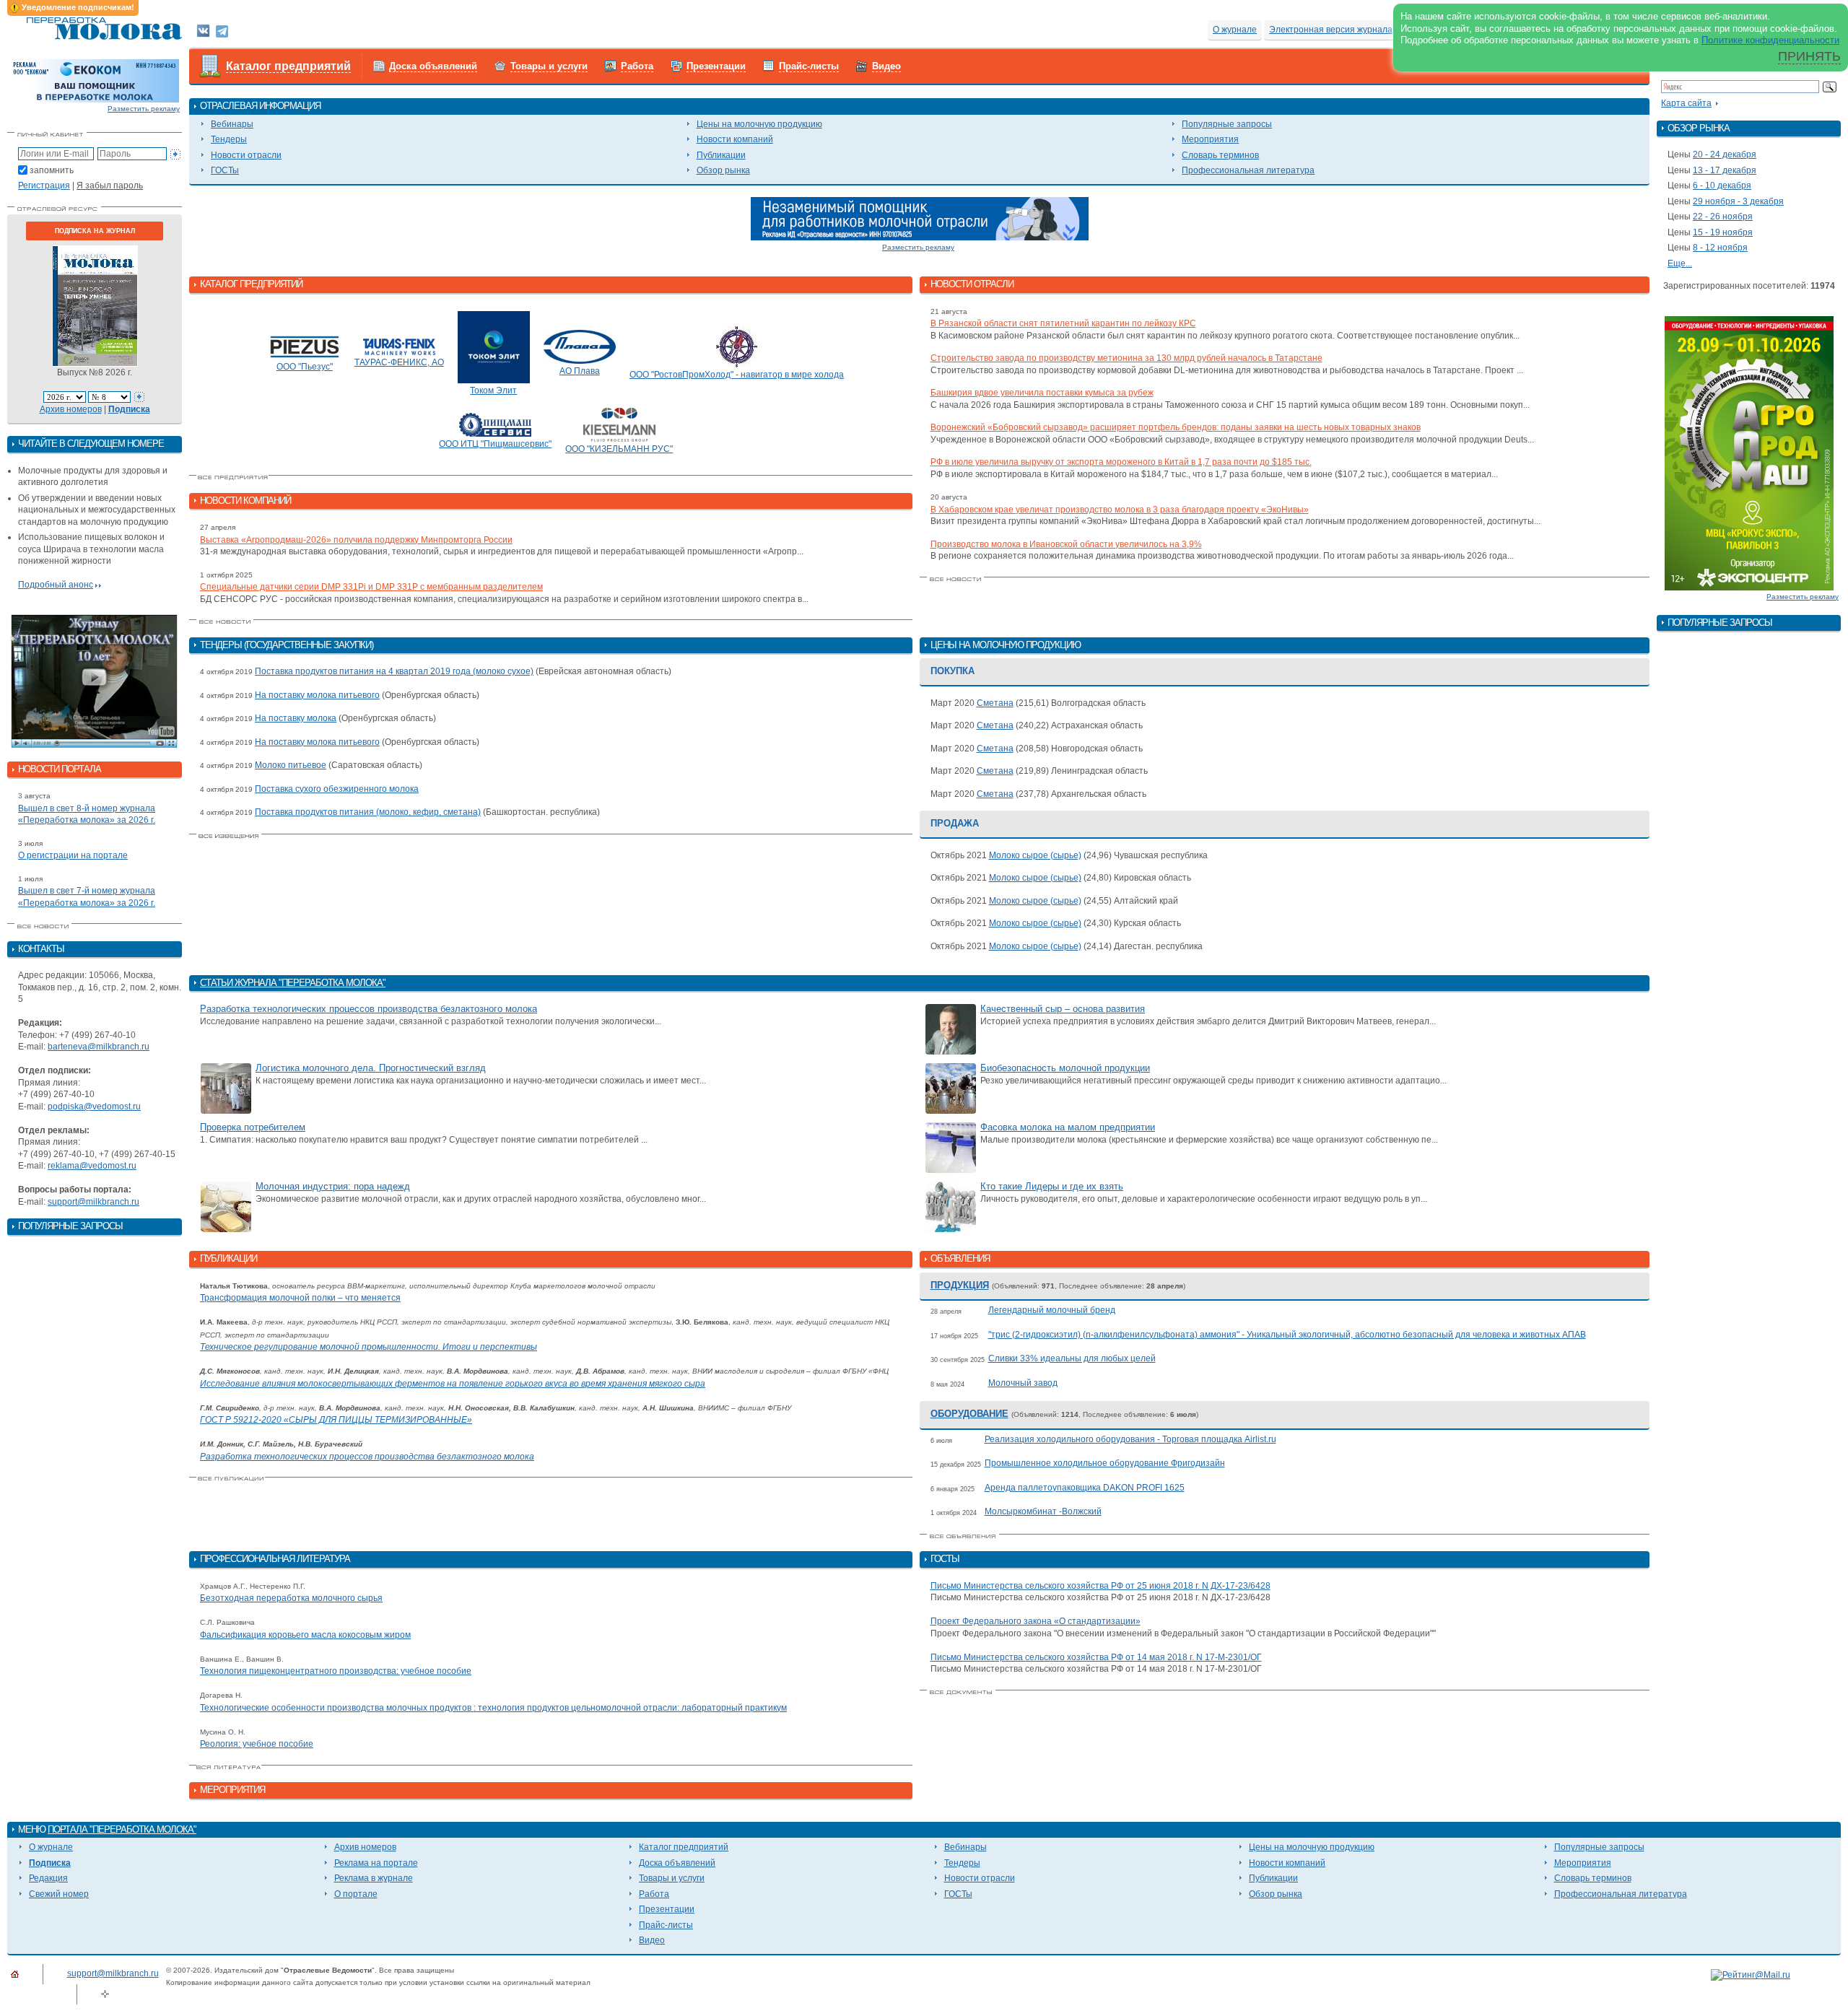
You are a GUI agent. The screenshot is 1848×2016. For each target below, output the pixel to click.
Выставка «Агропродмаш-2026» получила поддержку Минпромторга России (356, 540)
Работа (637, 66)
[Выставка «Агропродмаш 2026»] (1749, 453)
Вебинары (232, 124)
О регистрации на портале (73, 855)
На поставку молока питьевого (317, 695)
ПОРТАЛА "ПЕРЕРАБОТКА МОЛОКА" (122, 1829)
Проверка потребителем (253, 1127)
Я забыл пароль (110, 186)
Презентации (716, 66)
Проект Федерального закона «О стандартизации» (1036, 1621)
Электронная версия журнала (1331, 30)
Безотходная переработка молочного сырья (291, 1598)
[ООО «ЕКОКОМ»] (95, 80)
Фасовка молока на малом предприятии (1068, 1127)
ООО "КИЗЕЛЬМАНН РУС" (619, 449)
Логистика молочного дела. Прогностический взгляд (371, 1068)
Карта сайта (1686, 103)
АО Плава (580, 371)
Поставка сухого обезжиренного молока (337, 789)
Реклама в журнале (374, 1878)
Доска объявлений (433, 66)
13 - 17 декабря (1725, 170)
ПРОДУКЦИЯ (960, 1285)
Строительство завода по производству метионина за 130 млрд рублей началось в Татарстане (1126, 358)
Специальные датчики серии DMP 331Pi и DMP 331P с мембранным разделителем (371, 587)
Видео (886, 66)
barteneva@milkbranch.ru (99, 1047)
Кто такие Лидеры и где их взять (1052, 1186)
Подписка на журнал (95, 231)
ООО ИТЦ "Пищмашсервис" (495, 444)
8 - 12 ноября (1720, 248)
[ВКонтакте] (203, 30)
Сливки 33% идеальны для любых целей (1072, 1358)
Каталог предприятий (288, 66)
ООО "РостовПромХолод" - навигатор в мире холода (737, 375)
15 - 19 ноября (1723, 232)
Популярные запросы (1227, 124)
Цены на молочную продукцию (759, 124)
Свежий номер (59, 1894)
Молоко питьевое (291, 765)
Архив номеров (71, 409)
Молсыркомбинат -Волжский (1043, 1511)
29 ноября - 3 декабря (1738, 201)
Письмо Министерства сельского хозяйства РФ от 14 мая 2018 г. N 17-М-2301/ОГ (1096, 1657)
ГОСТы (225, 170)
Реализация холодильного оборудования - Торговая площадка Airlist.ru (1130, 1439)
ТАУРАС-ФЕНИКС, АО (399, 362)
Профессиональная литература (1248, 170)
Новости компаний (735, 139)
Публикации (721, 155)
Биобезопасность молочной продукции (1065, 1068)
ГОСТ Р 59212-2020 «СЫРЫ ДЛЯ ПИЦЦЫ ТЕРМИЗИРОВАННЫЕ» (336, 1420)
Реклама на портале (376, 1863)
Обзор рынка (723, 170)
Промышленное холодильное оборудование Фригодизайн (1105, 1463)
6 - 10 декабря (1722, 186)
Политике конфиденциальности (1770, 40)
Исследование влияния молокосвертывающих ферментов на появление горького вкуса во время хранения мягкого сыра (453, 1384)
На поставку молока (296, 718)
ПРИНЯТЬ (1809, 56)
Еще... (1680, 263)
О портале (356, 1894)
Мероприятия (1210, 139)
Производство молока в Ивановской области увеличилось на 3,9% (1066, 544)
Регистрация (44, 186)
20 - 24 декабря (1725, 154)
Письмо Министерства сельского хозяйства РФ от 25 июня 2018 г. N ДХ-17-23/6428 (1100, 1586)
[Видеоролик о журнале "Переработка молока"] (95, 681)
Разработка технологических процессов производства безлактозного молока (369, 1009)
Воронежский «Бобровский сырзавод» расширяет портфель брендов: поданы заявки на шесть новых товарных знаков (1176, 427)
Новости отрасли (246, 155)
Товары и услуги (549, 66)
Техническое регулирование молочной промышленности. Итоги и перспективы (369, 1347)
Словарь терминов (1220, 155)
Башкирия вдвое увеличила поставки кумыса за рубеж (1042, 393)
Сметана (995, 703)
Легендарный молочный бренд (1052, 1310)
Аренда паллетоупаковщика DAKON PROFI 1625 (1085, 1488)
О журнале (1235, 30)
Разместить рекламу (144, 109)
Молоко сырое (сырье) (1035, 855)
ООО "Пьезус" (305, 367)
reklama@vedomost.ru (92, 1166)
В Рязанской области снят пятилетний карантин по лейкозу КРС (1063, 323)
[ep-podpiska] (920, 218)
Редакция (48, 1878)
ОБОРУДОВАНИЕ (969, 1414)
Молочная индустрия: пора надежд (333, 1186)
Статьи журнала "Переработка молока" (293, 983)
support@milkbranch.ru (93, 1202)
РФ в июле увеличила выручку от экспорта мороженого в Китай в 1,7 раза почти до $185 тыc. (1121, 462)
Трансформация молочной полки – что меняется (300, 1298)
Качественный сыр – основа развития (1063, 1009)
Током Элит (493, 390)
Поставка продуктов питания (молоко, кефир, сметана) (368, 812)
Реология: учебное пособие (257, 1744)
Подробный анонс (56, 585)
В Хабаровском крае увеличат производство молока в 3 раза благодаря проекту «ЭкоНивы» (1120, 510)
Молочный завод (1023, 1383)
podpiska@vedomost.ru (94, 1107)
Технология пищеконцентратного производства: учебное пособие (336, 1671)
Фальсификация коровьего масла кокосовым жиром (305, 1635)
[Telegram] (222, 30)
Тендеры (229, 139)
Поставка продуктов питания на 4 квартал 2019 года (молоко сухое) (394, 671)
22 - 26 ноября (1723, 217)
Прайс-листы (809, 66)
